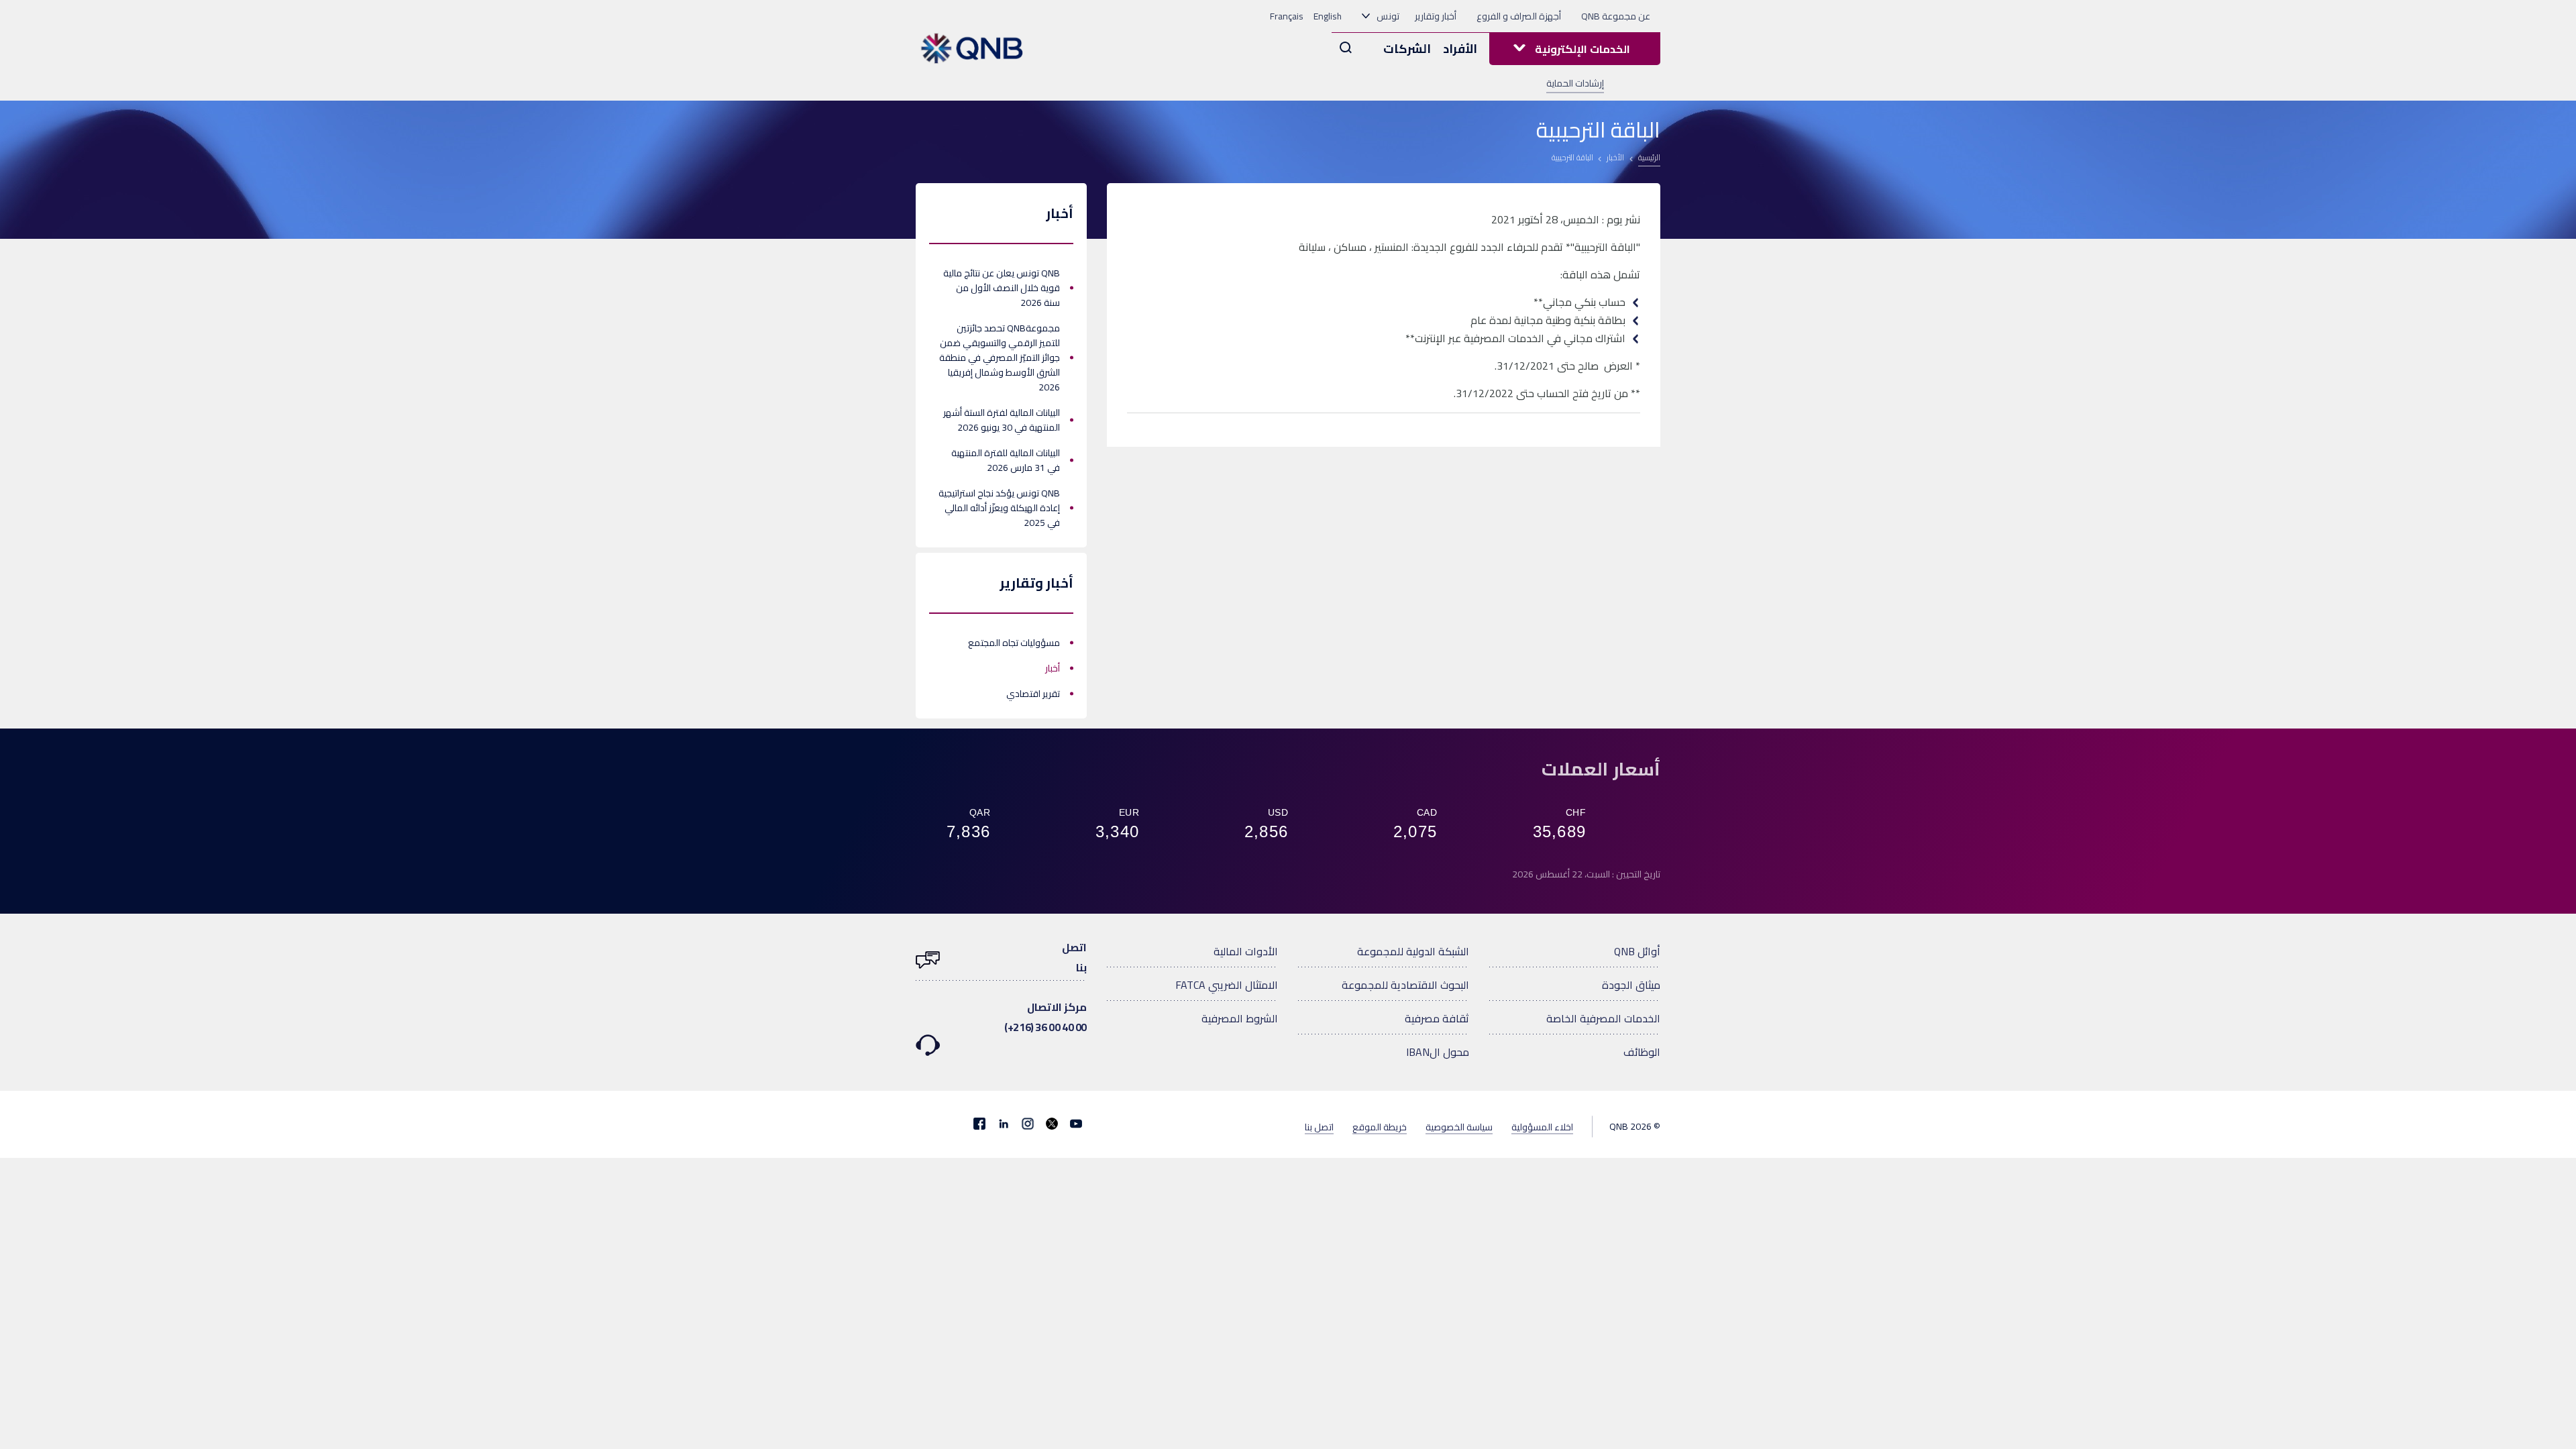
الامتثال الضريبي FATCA (1227, 985)
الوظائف (1642, 1052)
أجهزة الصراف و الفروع (1519, 16)
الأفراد (1460, 49)
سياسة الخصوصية (1459, 1126)
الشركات (1407, 49)
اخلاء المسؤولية (1542, 1126)
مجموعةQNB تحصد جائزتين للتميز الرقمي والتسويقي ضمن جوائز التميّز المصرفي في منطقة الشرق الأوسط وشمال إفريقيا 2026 (1000, 358)
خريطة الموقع (1380, 1126)
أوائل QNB (1637, 951)
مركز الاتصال (1045, 1017)
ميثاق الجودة (1631, 985)
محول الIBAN (1438, 1052)
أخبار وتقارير (1436, 16)
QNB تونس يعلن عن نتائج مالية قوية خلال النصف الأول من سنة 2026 (1002, 288)
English (1328, 16)
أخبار (1053, 668)
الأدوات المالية (1246, 951)
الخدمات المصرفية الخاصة (1603, 1018)
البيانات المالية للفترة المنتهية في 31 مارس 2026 (1006, 460)
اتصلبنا (1074, 957)
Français (1287, 16)
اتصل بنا (1319, 1126)
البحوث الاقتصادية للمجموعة (1405, 985)
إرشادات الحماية (1575, 83)
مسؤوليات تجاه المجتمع (1014, 643)
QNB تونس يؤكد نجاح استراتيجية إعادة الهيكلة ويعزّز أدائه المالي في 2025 (999, 508)
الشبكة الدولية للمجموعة (1413, 951)
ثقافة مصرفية (1437, 1018)
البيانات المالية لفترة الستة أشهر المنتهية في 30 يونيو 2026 (1002, 420)
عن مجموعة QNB (1616, 16)
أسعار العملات (1601, 769)
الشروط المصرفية (1240, 1018)
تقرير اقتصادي (1033, 694)
